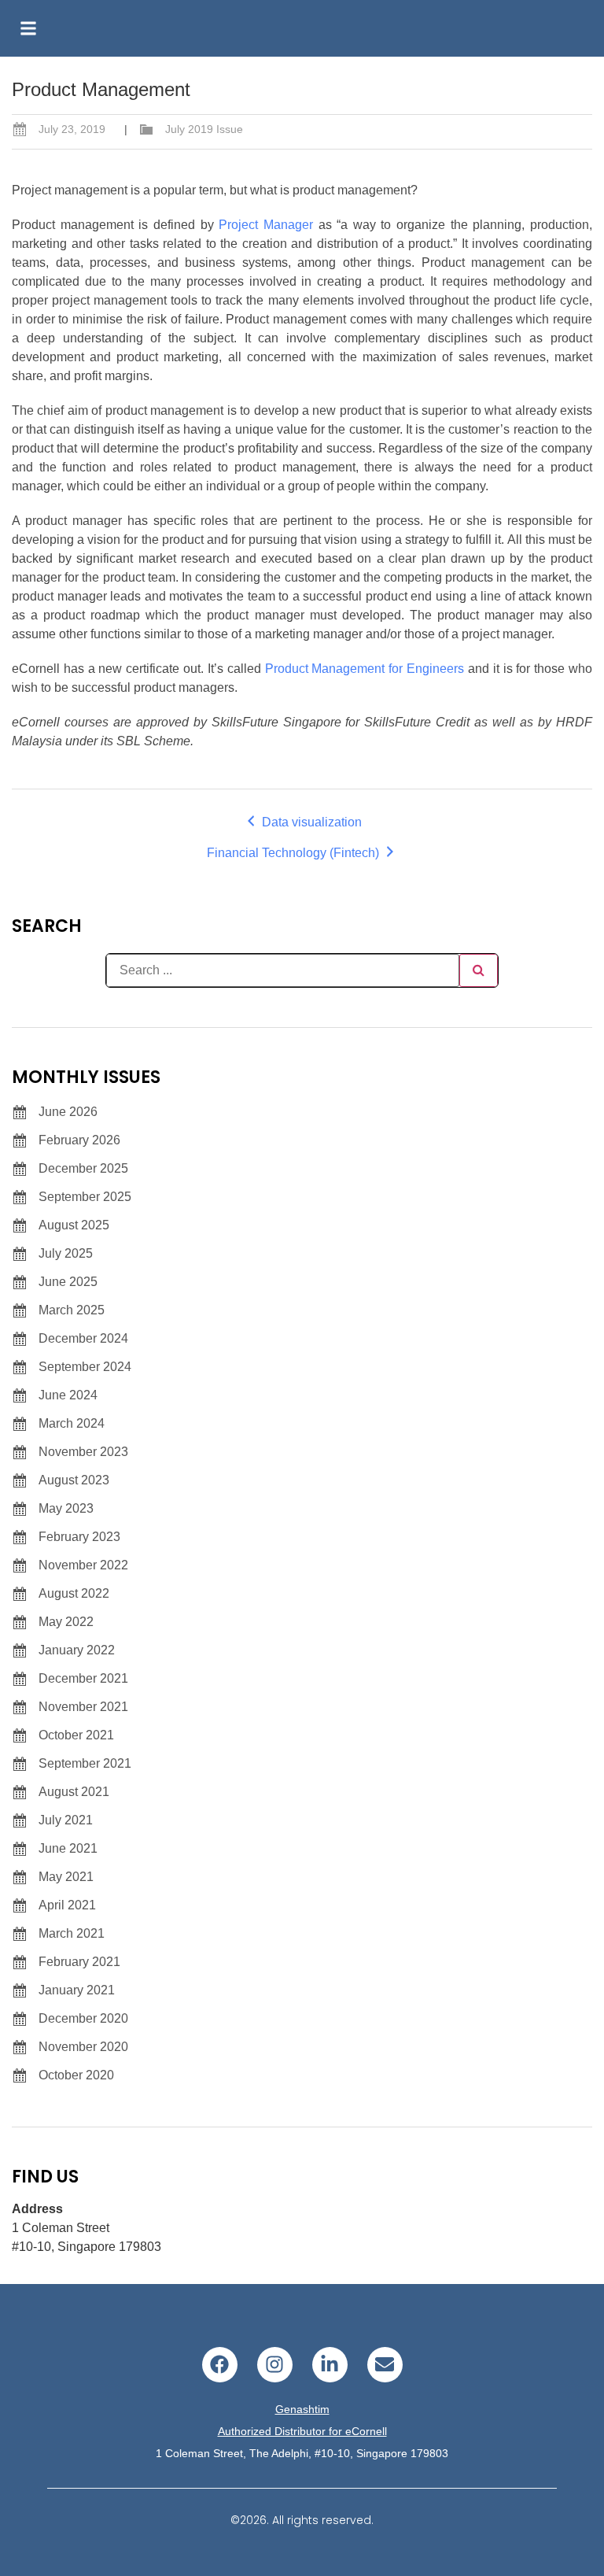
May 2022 (66, 1622)
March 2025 (72, 1310)
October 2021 (76, 1735)
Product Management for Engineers (365, 669)
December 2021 (83, 1678)
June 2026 (68, 1112)
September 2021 (85, 1763)
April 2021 (67, 1905)
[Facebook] (220, 2365)
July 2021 (66, 1820)
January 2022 (77, 1650)
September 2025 (85, 1197)
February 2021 (79, 1962)
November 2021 (83, 1707)
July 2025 (66, 1253)
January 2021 (77, 1990)
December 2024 (83, 1338)
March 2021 (72, 1933)
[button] (28, 28)
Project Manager (266, 225)
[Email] (385, 2365)
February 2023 (79, 1537)
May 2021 (66, 1877)
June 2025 (68, 1282)
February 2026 (79, 1140)
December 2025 (83, 1168)
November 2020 (83, 2047)
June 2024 (68, 1395)
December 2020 (83, 2018)
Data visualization (310, 822)
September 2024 (85, 1367)
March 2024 (72, 1423)
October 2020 (76, 2075)
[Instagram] (275, 2365)
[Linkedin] (330, 2365)
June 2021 (68, 1848)
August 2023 (74, 1480)
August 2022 (74, 1593)
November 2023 (83, 1452)
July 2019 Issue (204, 129)
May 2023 (66, 1508)
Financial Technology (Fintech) (295, 853)
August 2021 (74, 1792)
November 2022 (83, 1565)
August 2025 (74, 1225)
